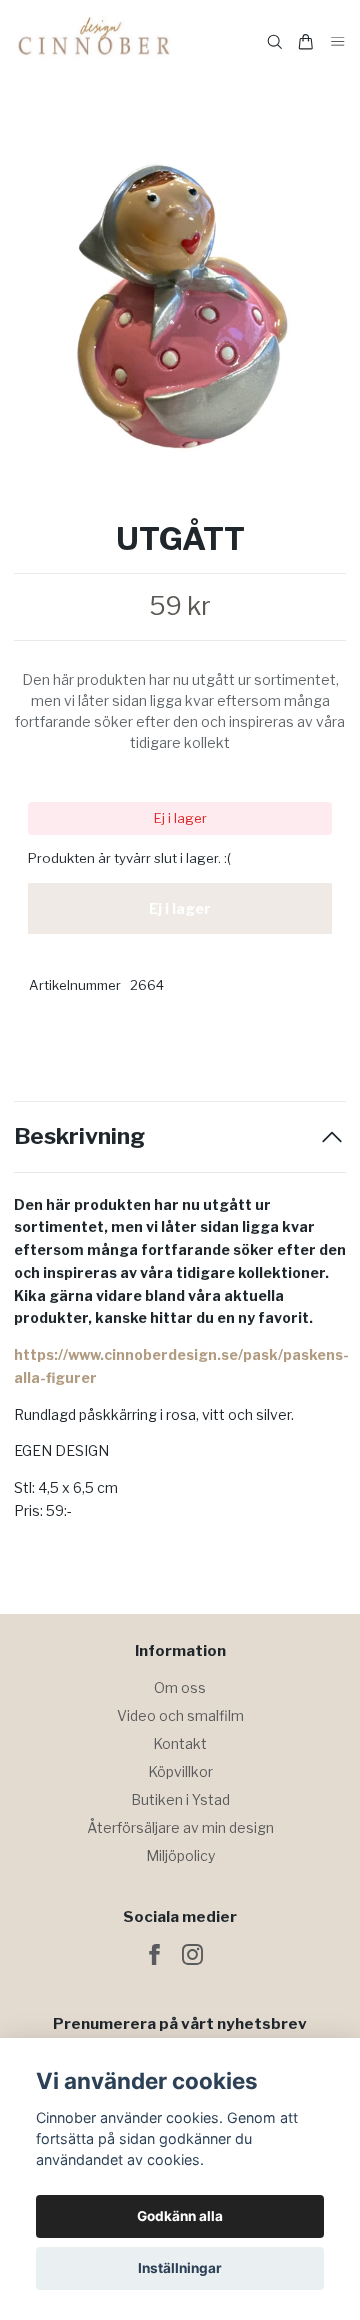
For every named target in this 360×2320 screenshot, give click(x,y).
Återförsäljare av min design (180, 1827)
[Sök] (275, 42)
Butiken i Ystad (180, 1799)
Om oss (180, 1687)
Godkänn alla (180, 2216)
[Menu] (338, 42)
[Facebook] (154, 1954)
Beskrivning (79, 1136)
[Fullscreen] (180, 306)
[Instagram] (192, 1954)
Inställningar (180, 2268)
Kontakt (180, 1743)
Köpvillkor (180, 1771)
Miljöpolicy (180, 1855)
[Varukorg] (306, 42)
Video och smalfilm (180, 1715)
